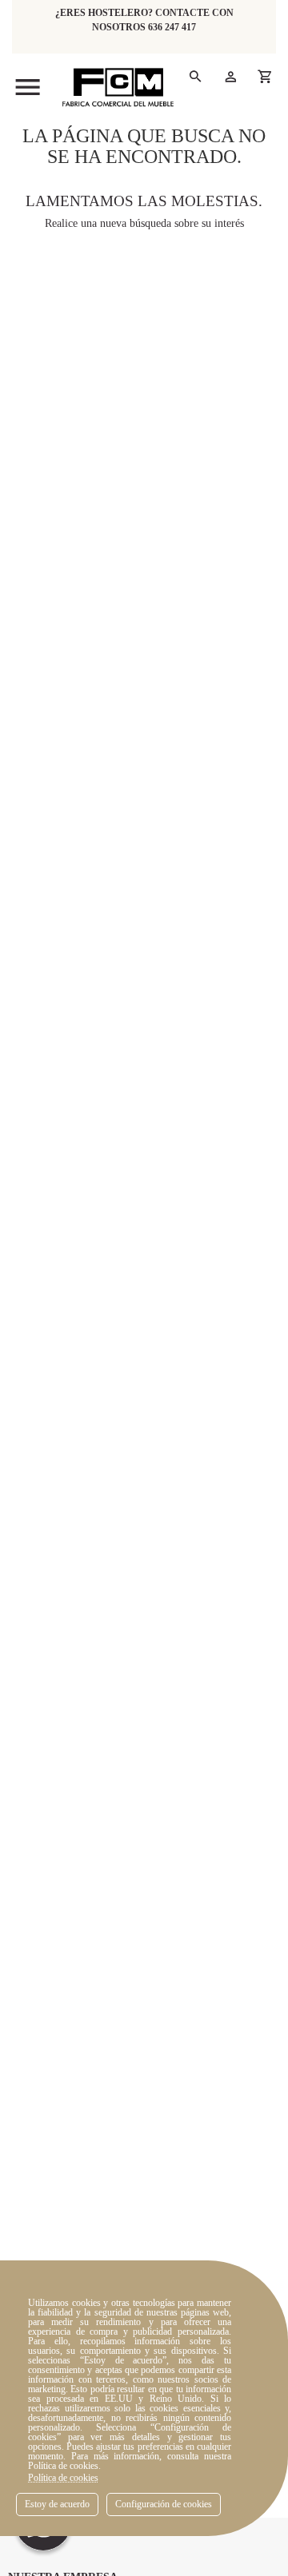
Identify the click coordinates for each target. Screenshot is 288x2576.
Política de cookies (63, 2478)
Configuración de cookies (164, 2504)
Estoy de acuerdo (57, 2504)
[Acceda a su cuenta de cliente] (230, 76)
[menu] (28, 87)
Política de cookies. (64, 2466)
